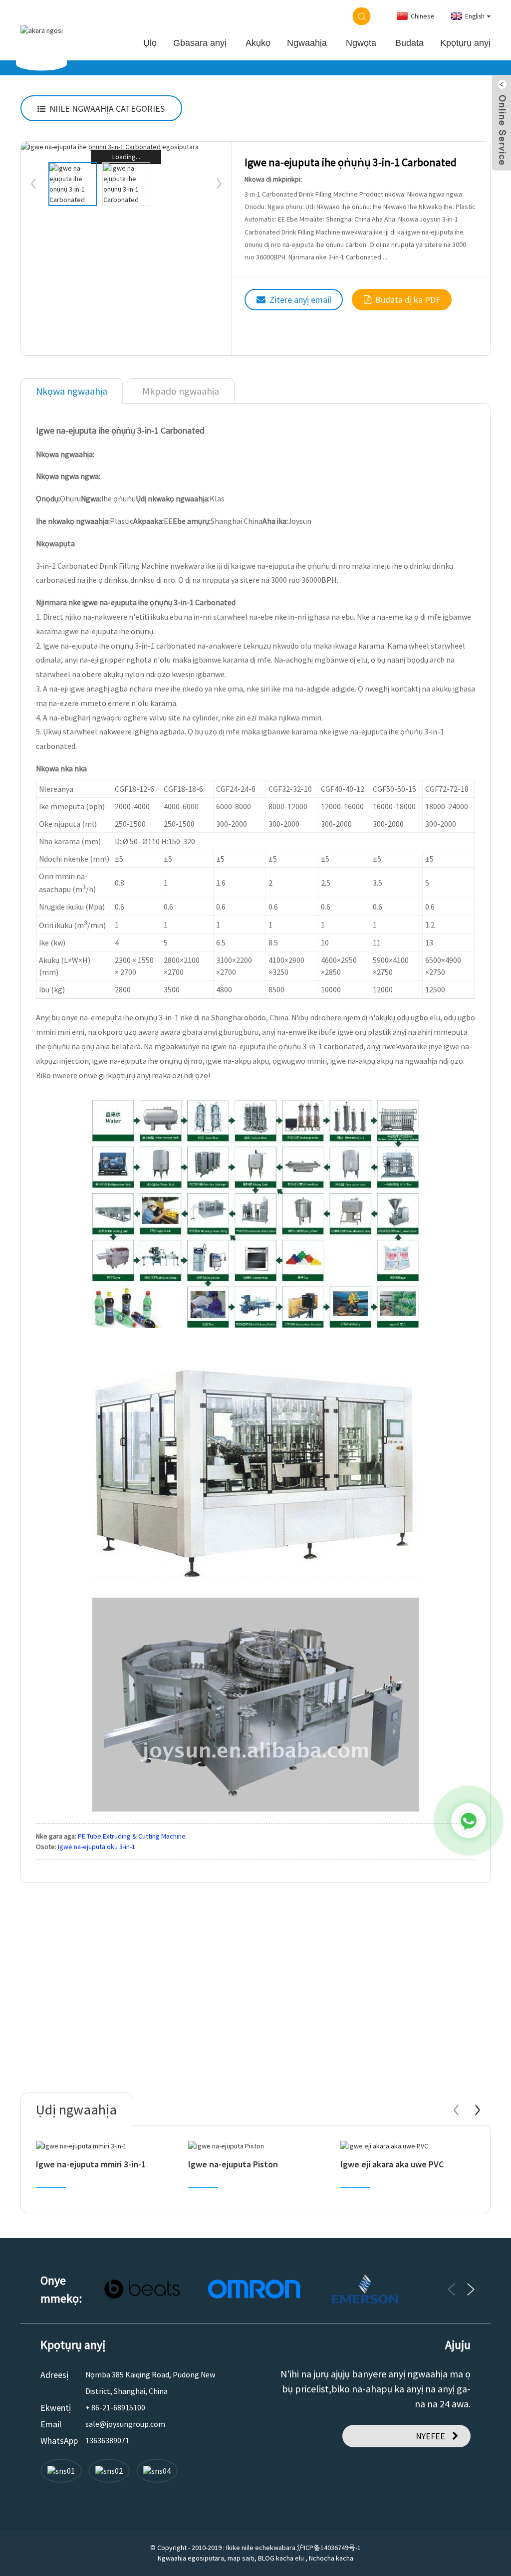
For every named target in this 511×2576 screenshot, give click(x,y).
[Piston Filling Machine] (255, 2146)
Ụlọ (150, 43)
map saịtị (241, 2558)
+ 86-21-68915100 (115, 2407)
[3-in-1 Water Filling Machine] (103, 2146)
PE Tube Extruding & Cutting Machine (132, 1836)
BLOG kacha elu (281, 2558)
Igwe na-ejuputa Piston (233, 2164)
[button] (219, 184)
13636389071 (107, 2440)
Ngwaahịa (307, 43)
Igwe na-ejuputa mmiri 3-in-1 (91, 2164)
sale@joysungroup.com (125, 2424)
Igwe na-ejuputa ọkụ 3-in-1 (97, 1847)
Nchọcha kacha (331, 2558)
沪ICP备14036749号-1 (329, 2548)
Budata (409, 43)
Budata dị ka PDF (408, 300)
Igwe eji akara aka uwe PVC (392, 2164)
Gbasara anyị (200, 43)
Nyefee (430, 2436)
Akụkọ (258, 43)
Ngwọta (361, 43)
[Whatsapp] (469, 1821)
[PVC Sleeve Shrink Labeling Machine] (408, 2146)
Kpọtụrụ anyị (465, 43)
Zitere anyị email (300, 300)
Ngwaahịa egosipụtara (191, 2558)
